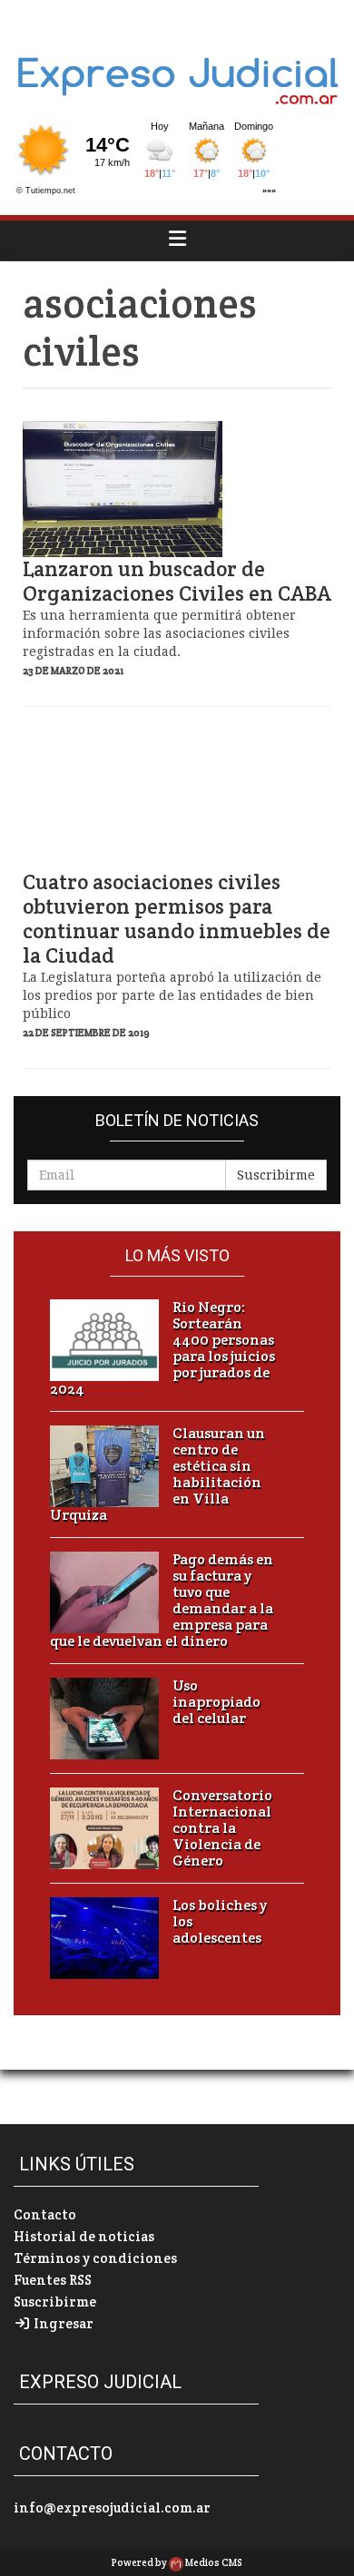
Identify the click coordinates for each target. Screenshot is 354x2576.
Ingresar (62, 2323)
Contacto (45, 2214)
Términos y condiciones (95, 2258)
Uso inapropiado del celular (216, 1702)
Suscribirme (276, 1175)
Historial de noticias (84, 2236)
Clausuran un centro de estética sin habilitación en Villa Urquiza (157, 1474)
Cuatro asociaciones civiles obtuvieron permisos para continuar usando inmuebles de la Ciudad (177, 919)
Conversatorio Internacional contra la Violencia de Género (222, 1828)
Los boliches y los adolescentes (220, 1922)
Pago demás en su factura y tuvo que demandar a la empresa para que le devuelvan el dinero (162, 1601)
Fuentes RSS (53, 2280)
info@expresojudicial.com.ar (112, 2507)
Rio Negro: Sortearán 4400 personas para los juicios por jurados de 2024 (162, 1348)
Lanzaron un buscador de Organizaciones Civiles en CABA (177, 582)
